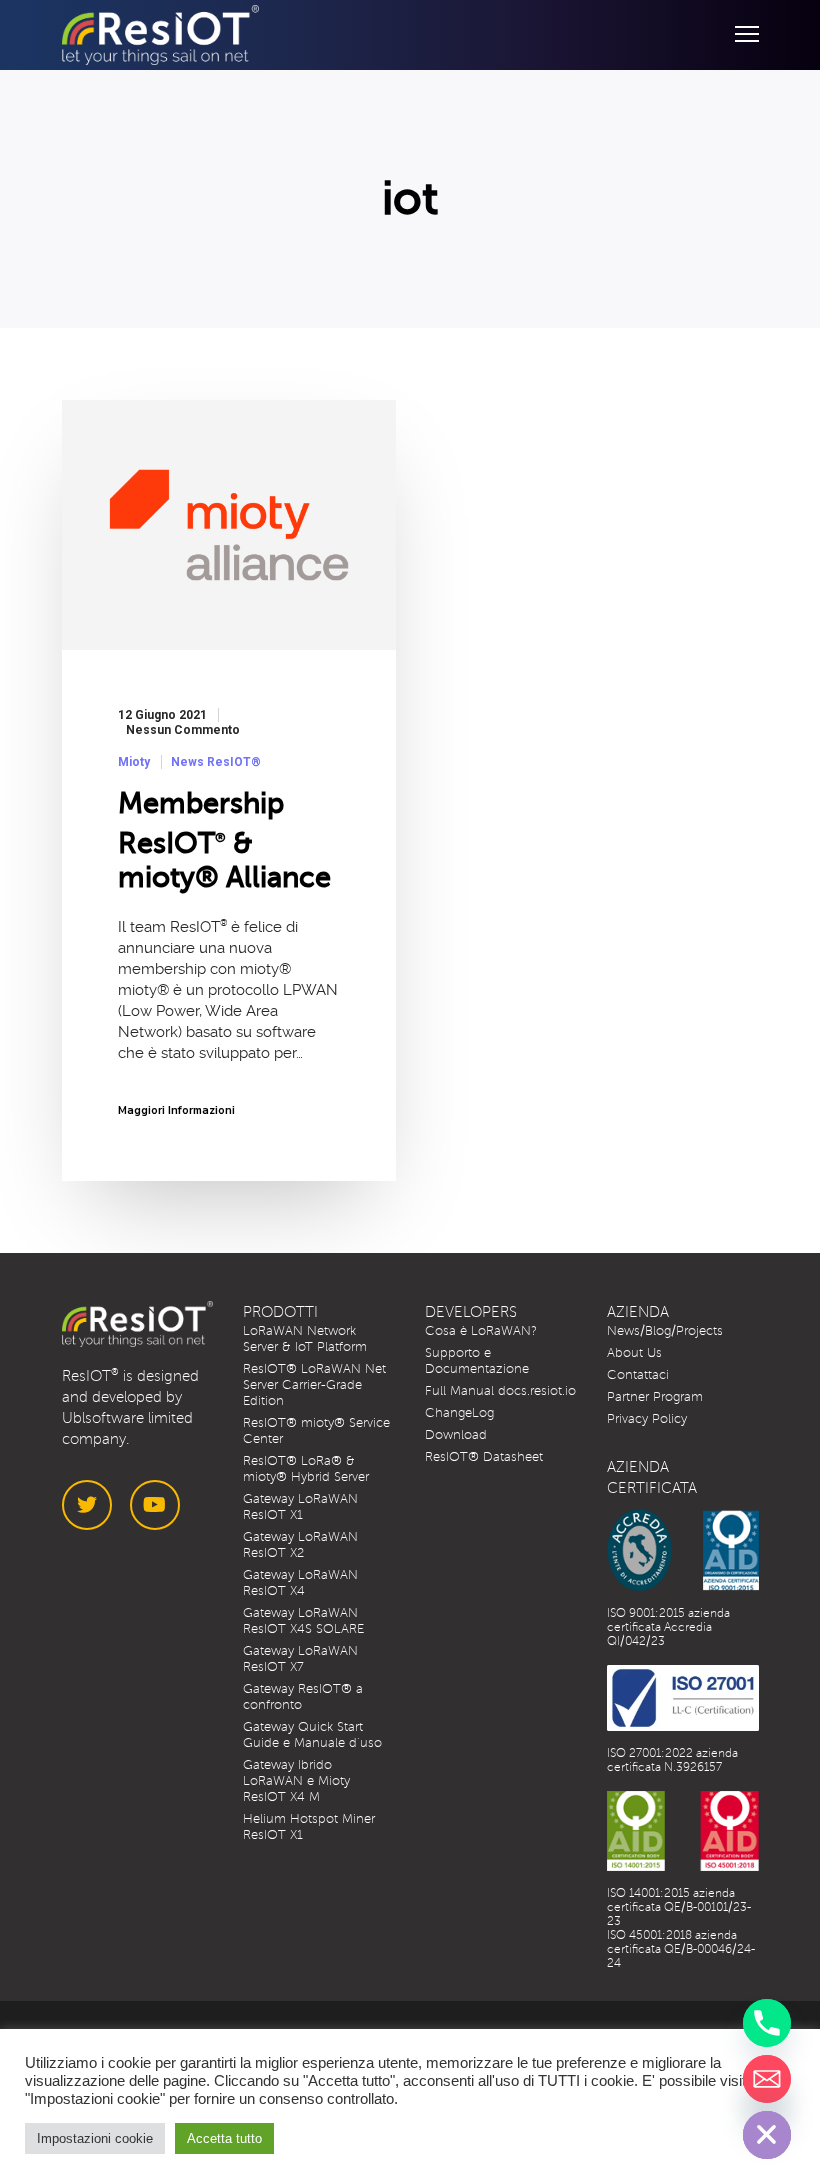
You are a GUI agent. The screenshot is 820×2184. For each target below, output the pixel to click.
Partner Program (655, 1397)
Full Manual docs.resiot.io (500, 1391)
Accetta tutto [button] (224, 2138)
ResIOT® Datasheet (484, 1457)
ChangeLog (459, 1413)
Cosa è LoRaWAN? (481, 1331)
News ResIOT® (216, 762)
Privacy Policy (647, 1419)
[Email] (767, 2079)
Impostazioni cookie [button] (95, 2138)
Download (456, 1435)
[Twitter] (87, 1505)
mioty (134, 762)
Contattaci (638, 1375)
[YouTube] (155, 1505)
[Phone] (767, 2023)
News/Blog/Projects (665, 1331)
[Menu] (738, 35)
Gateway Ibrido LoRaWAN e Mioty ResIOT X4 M (296, 1781)
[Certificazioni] (683, 1550)
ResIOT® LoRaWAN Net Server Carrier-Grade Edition (314, 1385)
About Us (634, 1353)
